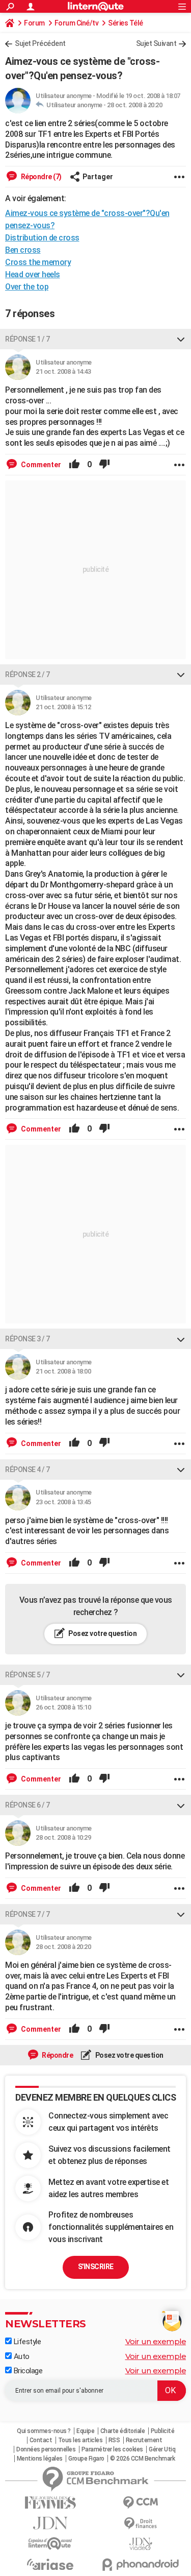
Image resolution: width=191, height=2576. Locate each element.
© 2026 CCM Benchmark (142, 2459)
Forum (34, 23)
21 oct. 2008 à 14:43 (63, 371)
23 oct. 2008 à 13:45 (63, 1502)
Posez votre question (102, 1633)
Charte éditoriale (123, 2431)
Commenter (40, 465)
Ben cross (23, 250)
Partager (98, 177)
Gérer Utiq (162, 2449)
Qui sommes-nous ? (44, 2431)
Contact (41, 2440)
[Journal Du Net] (50, 2523)
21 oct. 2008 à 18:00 (63, 1371)
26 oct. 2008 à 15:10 (63, 1707)
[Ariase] (50, 2564)
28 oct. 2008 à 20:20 (134, 105)
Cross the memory (38, 262)
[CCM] (141, 2503)
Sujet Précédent (40, 43)
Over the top (27, 287)
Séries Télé (126, 23)
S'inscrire (96, 2267)
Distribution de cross (42, 238)
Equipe (85, 2431)
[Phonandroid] (141, 2565)
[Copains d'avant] (50, 2544)
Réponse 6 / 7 (28, 1805)
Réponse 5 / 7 (28, 1675)
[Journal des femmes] (50, 2503)
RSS (114, 2440)
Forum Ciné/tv (77, 23)
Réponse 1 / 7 (28, 339)
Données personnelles (46, 2449)
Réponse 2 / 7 (28, 675)
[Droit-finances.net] (141, 2524)
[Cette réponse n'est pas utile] (104, 465)
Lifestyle (26, 2342)
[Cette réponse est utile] (74, 465)
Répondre (57, 2055)
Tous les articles (80, 2440)
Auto (21, 2356)
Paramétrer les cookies (112, 2449)
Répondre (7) (40, 177)
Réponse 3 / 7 (28, 1339)
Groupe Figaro (86, 2459)
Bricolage (27, 2371)
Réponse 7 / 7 (28, 1914)
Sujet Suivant (156, 43)
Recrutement (144, 2440)
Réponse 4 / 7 (28, 1470)
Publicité (163, 2431)
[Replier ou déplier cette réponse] (181, 339)
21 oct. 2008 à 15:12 (63, 707)
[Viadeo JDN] (141, 2544)
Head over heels (33, 274)
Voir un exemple (156, 2341)
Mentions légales (40, 2459)
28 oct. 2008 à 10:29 (63, 1837)
